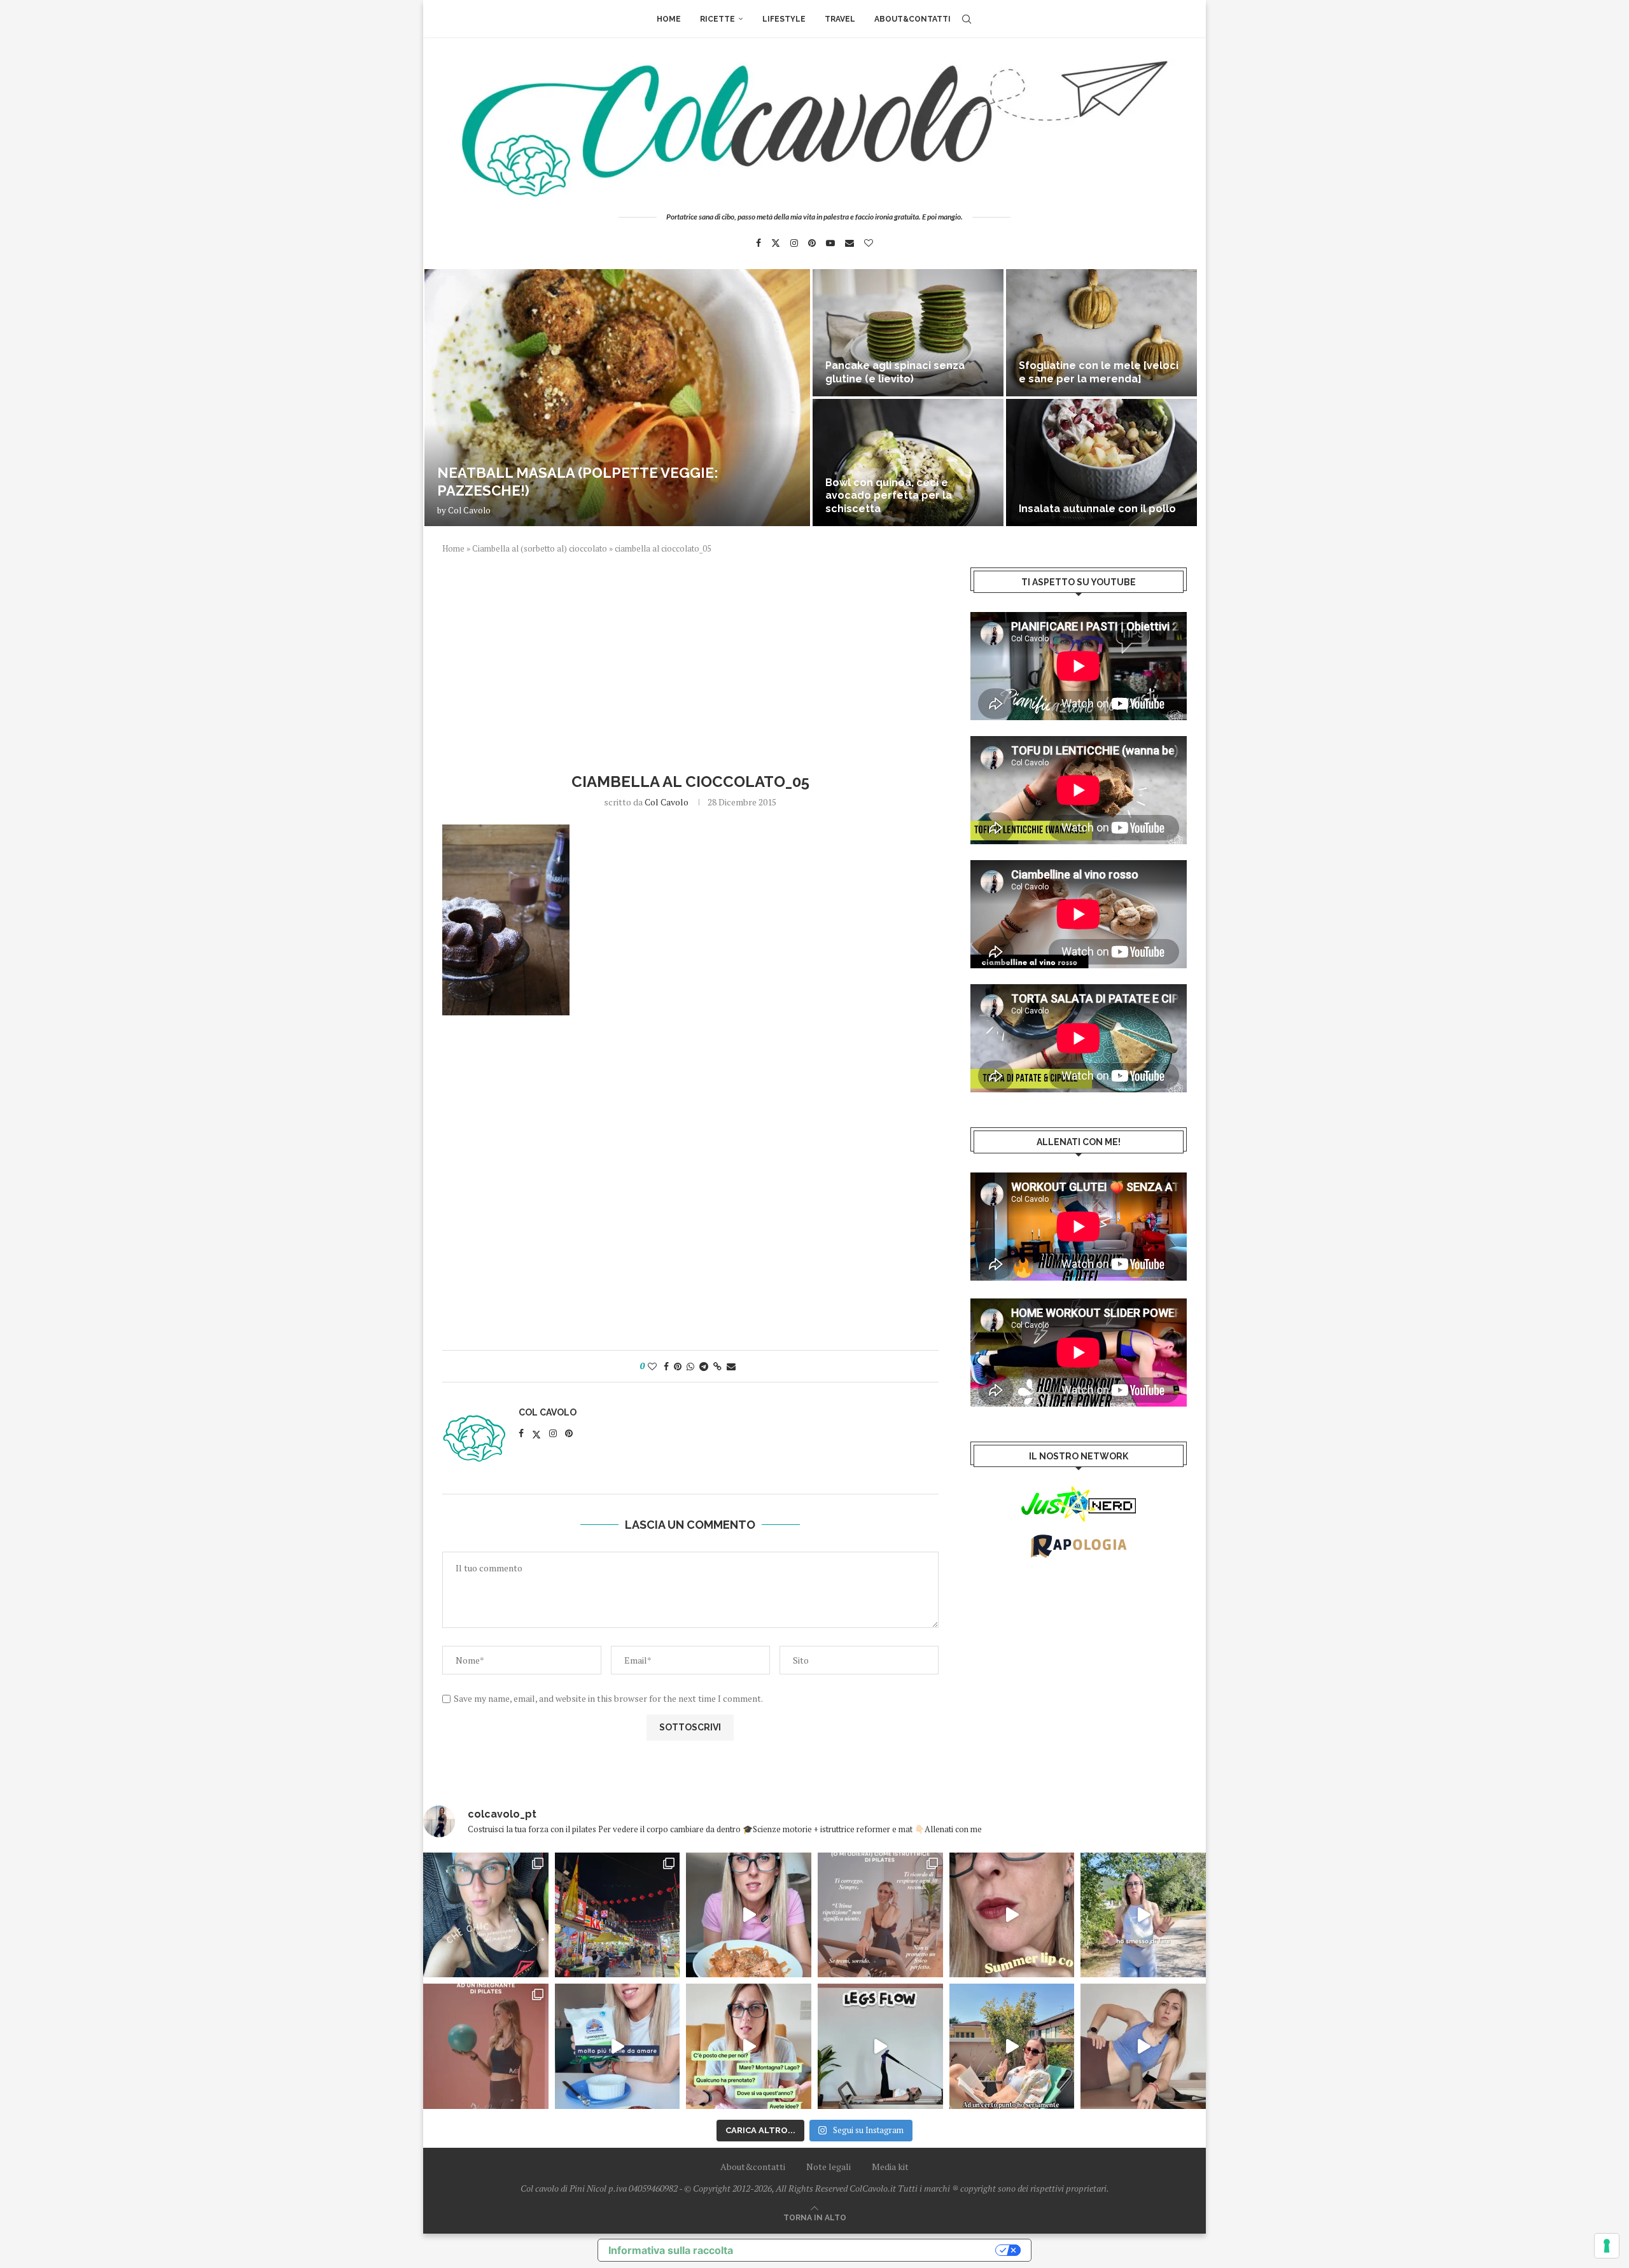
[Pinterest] (812, 243)
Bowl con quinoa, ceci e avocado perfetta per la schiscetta (889, 496)
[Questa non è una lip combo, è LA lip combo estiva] (1012, 1915)
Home (669, 19)
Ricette (717, 19)
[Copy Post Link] (717, 1366)
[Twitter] (776, 243)
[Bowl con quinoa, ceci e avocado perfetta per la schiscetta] (908, 463)
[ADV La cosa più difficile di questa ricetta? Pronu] (618, 2046)
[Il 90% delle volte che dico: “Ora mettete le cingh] (880, 2046)
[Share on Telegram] (704, 1366)
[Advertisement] (690, 662)
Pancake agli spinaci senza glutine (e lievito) (895, 372)
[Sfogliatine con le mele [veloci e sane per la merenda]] (1101, 333)
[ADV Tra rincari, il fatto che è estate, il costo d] (1012, 2046)
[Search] (967, 19)
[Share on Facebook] (666, 1366)
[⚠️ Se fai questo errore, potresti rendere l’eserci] (1143, 2046)
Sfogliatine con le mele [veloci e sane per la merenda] (1099, 372)
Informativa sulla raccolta (671, 2250)
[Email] (849, 243)
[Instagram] (794, 243)
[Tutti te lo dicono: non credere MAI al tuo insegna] (486, 2046)
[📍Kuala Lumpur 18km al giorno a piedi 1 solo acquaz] (618, 1915)
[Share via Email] (731, 1366)
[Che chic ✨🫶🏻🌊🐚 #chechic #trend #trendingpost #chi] (486, 1915)
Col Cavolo (469, 510)
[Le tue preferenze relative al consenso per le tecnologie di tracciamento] (1607, 2246)
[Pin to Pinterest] (678, 1366)
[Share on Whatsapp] (690, 1366)
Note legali (828, 2167)
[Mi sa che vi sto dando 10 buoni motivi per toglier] (880, 1915)
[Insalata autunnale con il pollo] (1101, 463)
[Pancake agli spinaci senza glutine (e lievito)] (908, 333)
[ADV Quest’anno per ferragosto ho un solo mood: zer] (749, 2046)
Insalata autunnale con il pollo (1097, 509)
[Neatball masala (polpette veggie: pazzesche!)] (617, 398)
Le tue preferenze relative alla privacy (870, 2250)
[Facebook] (759, 243)
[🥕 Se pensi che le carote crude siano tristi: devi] (749, 1915)
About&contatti (912, 19)
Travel (840, 19)
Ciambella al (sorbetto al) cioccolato (540, 548)
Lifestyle (784, 19)
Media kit (890, 2167)
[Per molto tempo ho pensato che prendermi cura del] (1143, 1915)
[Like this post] (652, 1366)
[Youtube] (830, 243)
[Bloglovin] (869, 243)
